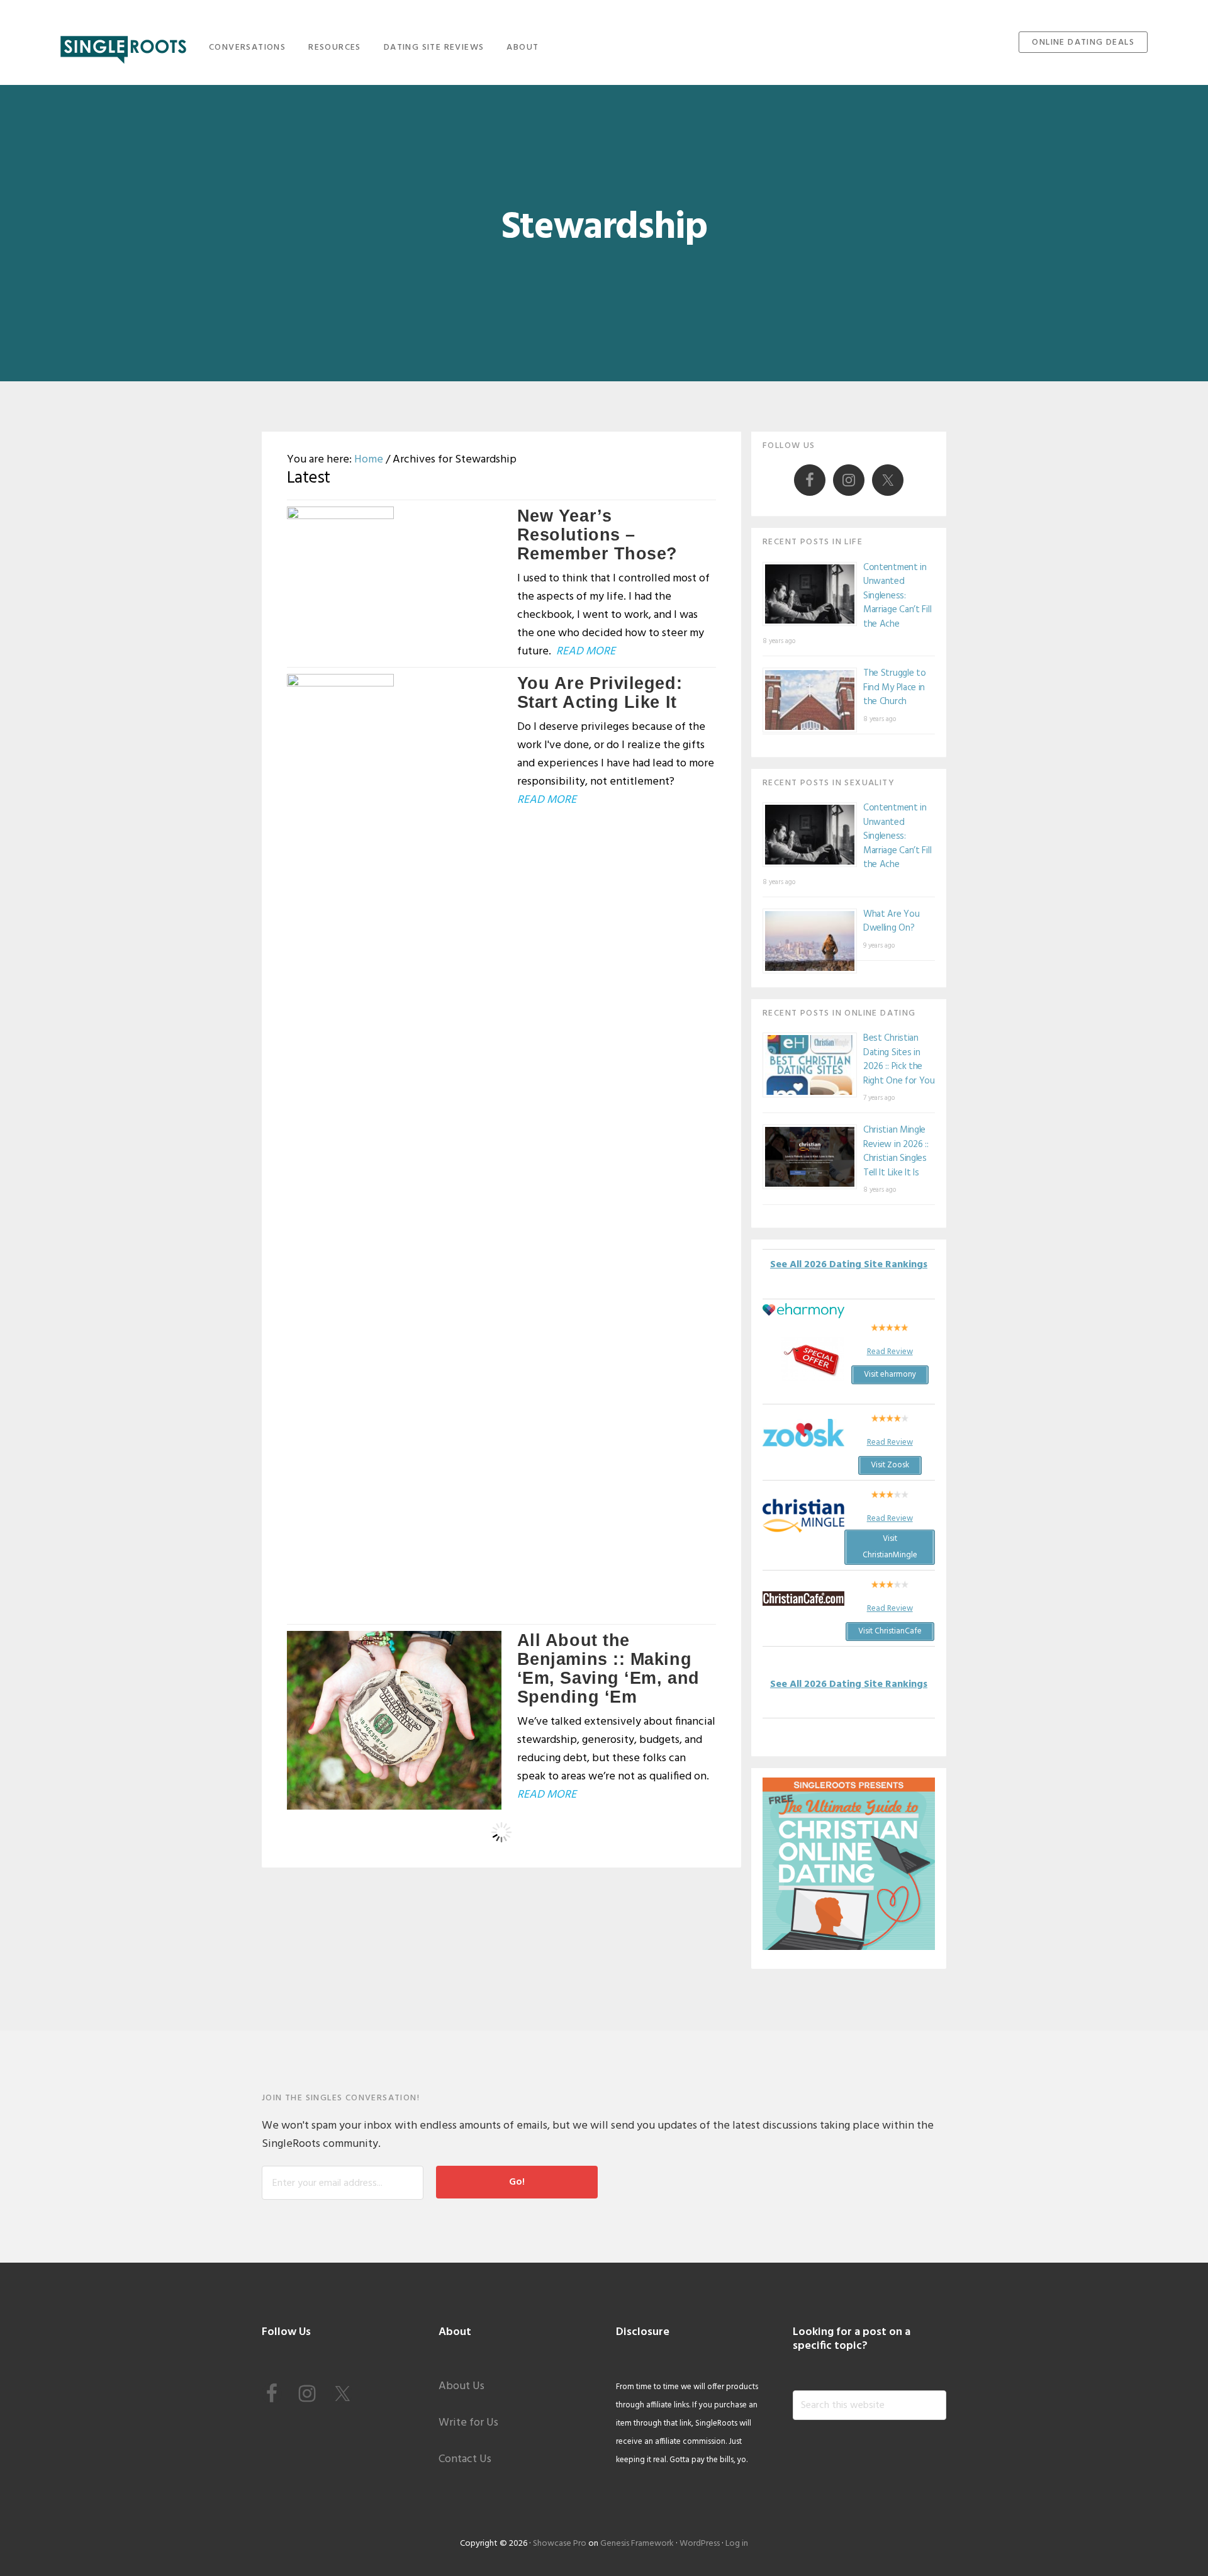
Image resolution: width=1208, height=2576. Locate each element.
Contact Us (465, 2459)
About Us (461, 2386)
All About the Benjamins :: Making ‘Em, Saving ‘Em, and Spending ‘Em (608, 1669)
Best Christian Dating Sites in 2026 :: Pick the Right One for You (899, 1060)
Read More (586, 652)
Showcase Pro (560, 2544)
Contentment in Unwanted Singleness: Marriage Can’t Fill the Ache (897, 596)
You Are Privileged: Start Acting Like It (600, 693)
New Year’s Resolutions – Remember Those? (597, 535)
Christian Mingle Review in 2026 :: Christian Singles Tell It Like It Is (896, 1151)
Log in (737, 2544)
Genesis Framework (637, 2544)
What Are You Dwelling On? (891, 921)
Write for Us (468, 2423)
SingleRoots (123, 46)
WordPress (700, 2544)
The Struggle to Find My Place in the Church (895, 687)
